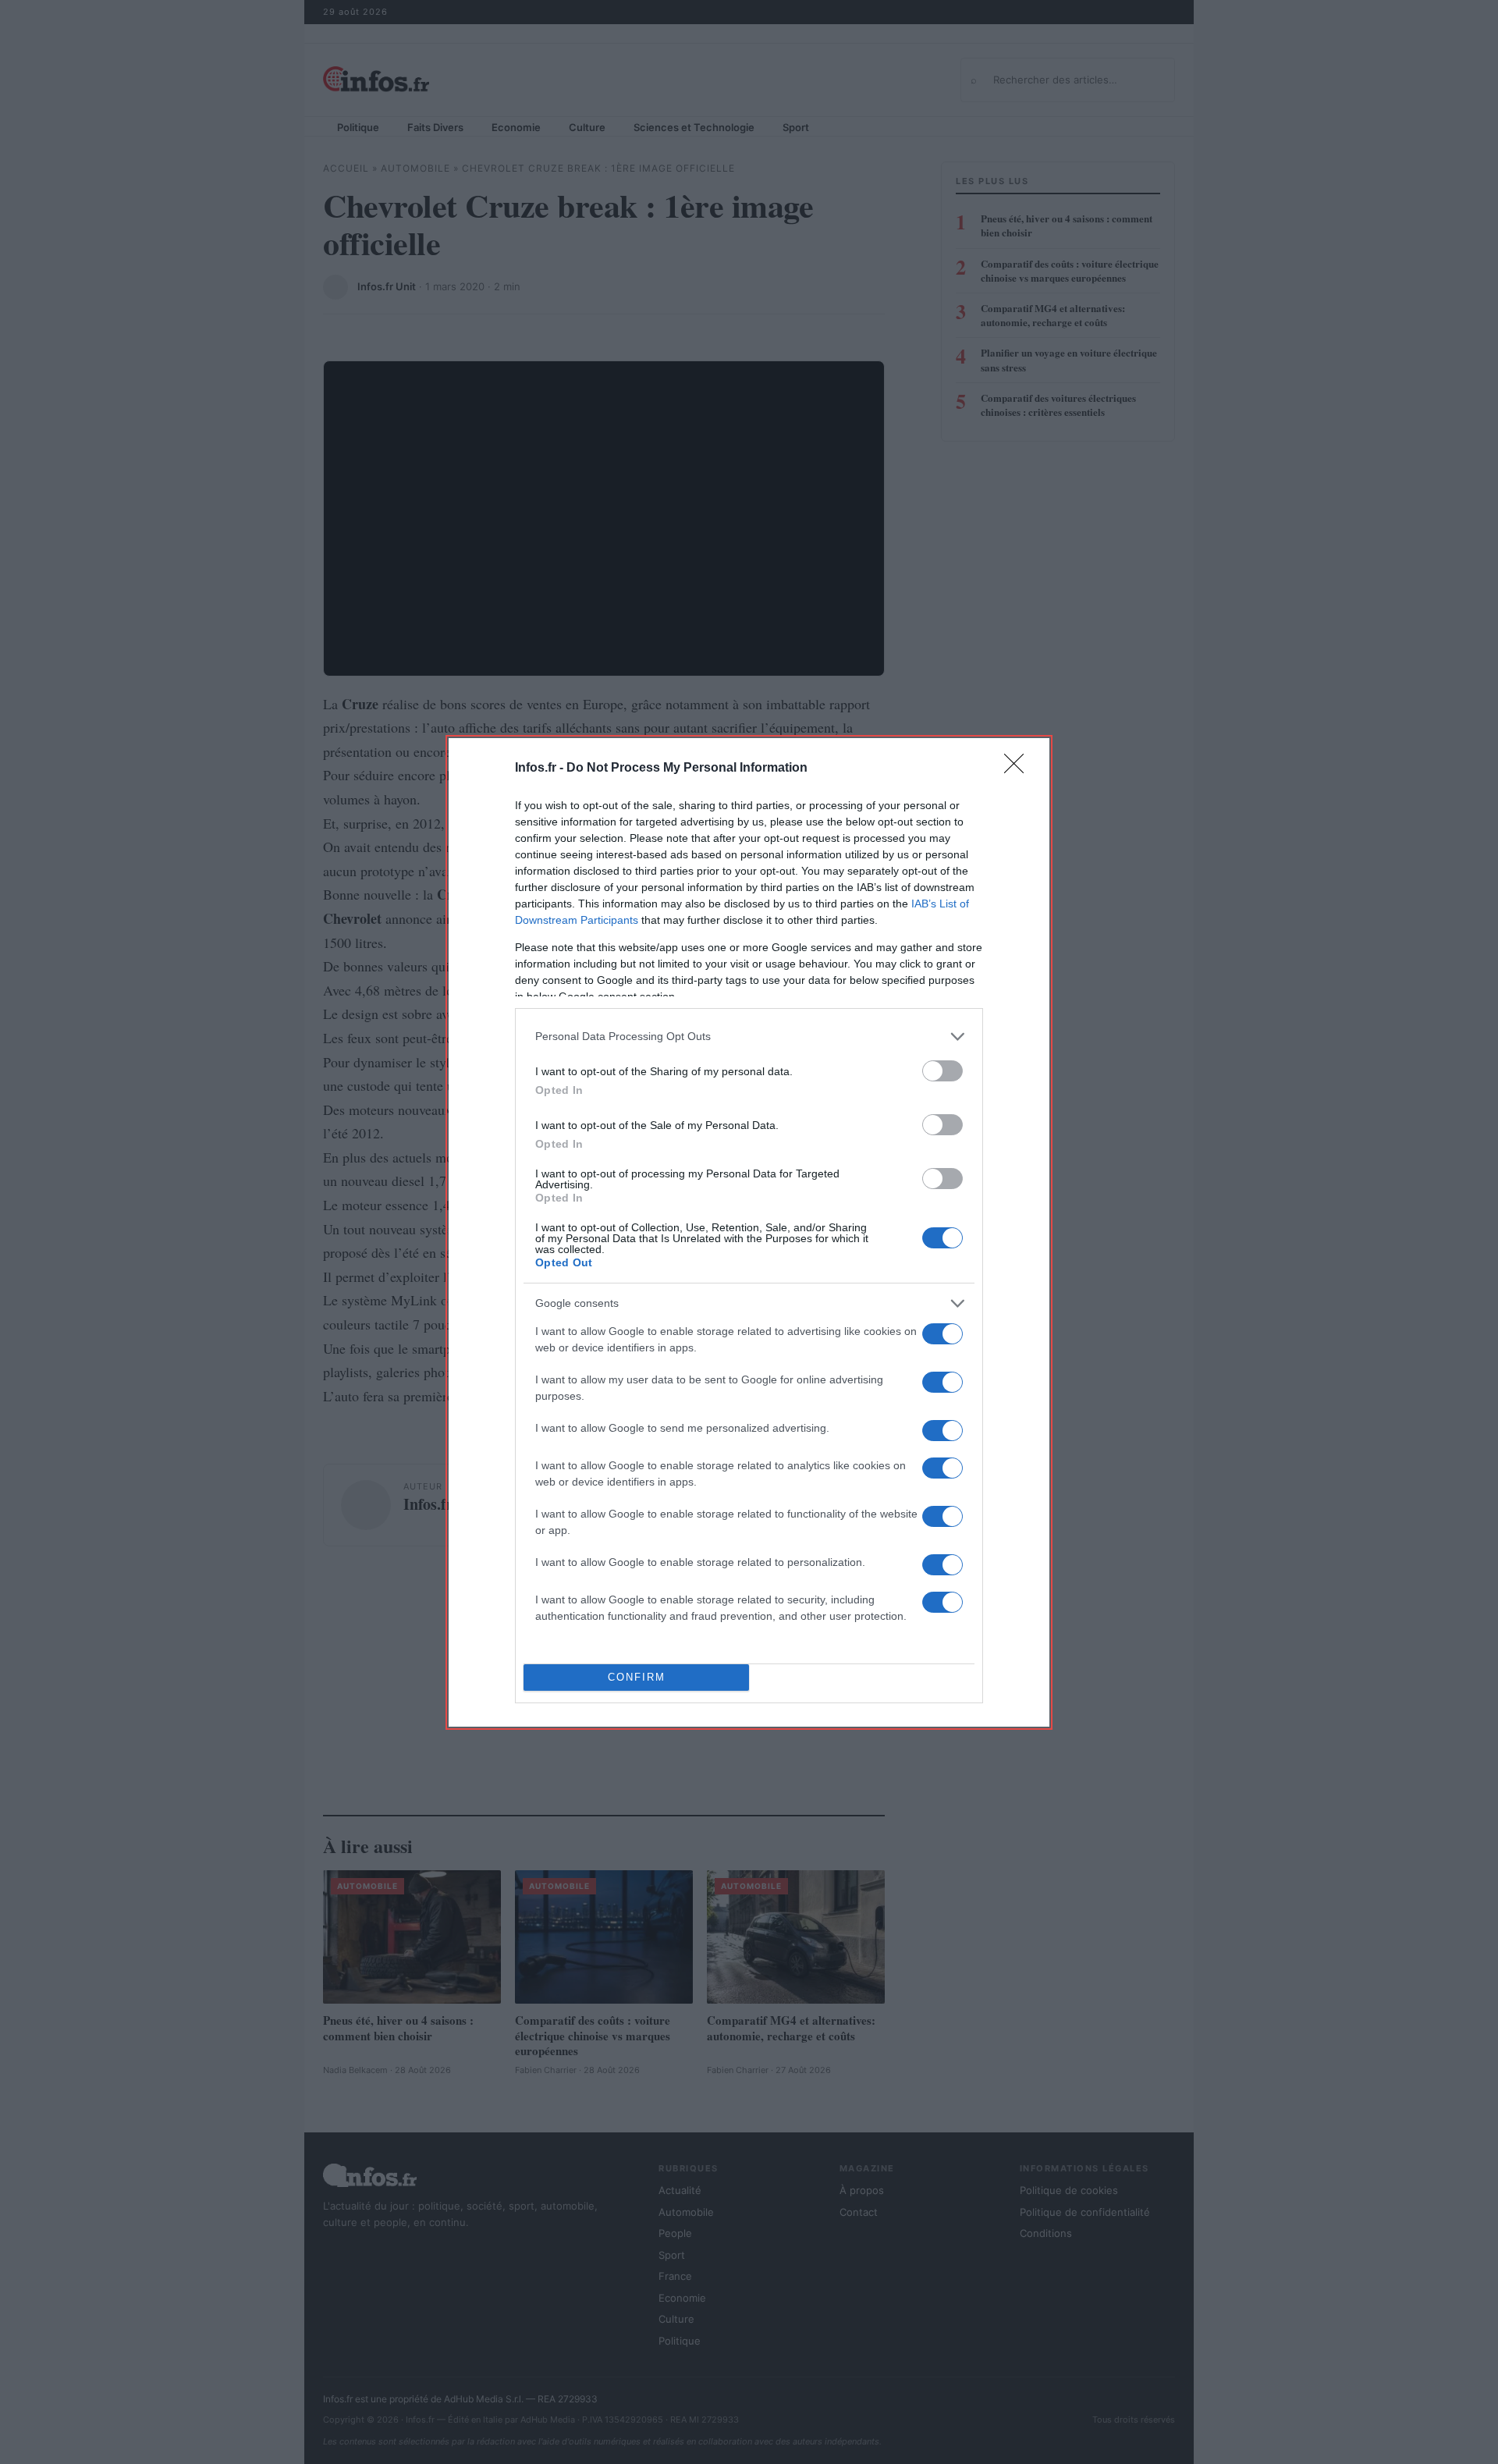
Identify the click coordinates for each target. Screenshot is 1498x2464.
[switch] (942, 1071)
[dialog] (749, 1232)
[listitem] (749, 1037)
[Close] (1019, 769)
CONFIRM (637, 1677)
